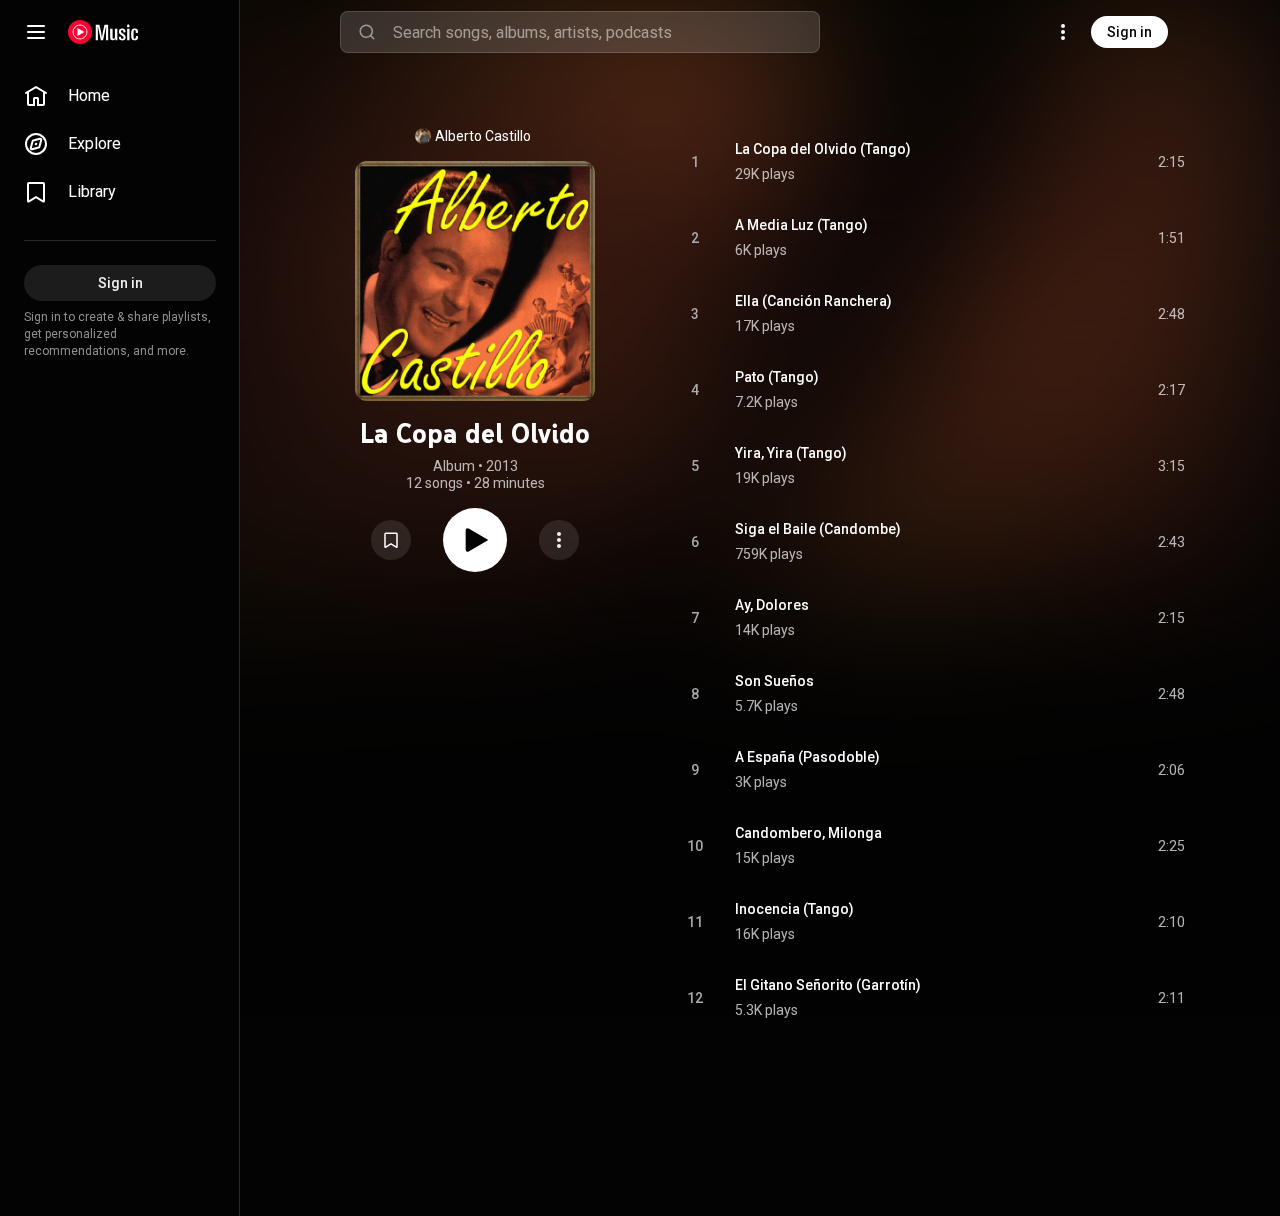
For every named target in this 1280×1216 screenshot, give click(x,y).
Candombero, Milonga (808, 833)
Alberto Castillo (483, 136)
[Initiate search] (367, 32)
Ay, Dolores (772, 605)
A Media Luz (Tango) (801, 225)
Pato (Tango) (777, 377)
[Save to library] (391, 540)
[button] (391, 540)
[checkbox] (1171, 162)
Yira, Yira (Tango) (791, 453)
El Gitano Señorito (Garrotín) (828, 985)
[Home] (103, 32)
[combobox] (606, 32)
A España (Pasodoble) (807, 757)
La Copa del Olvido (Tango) (823, 149)
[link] (120, 96)
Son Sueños (774, 681)
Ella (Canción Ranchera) (813, 301)
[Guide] (36, 32)
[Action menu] (559, 540)
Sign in (1129, 32)
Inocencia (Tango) (794, 909)
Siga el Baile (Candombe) (818, 529)
